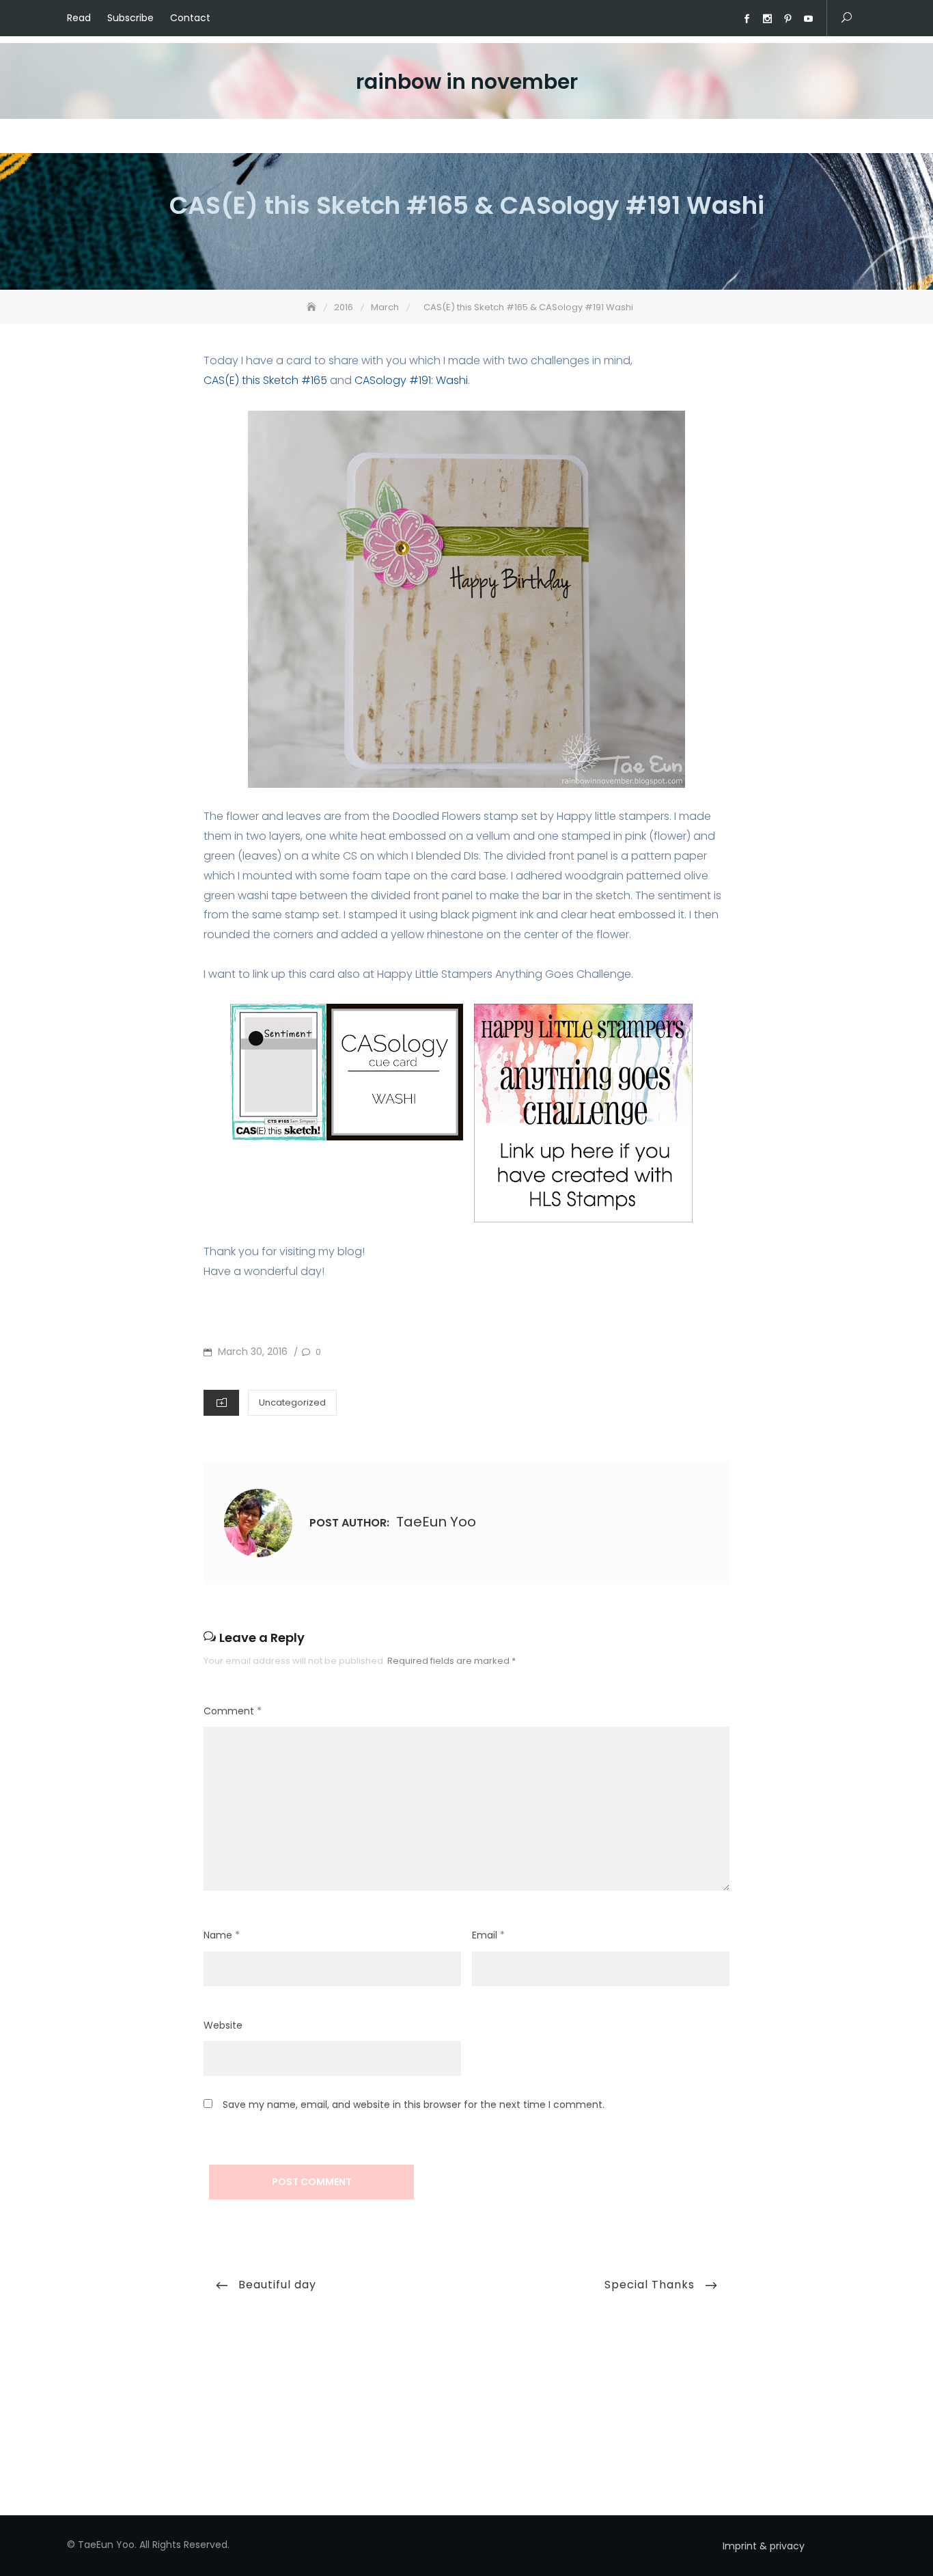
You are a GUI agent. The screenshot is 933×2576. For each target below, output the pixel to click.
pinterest (788, 19)
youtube (808, 19)
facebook (747, 19)
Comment (233, 1711)
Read (79, 18)
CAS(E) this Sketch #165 (265, 380)
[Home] (313, 307)
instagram (767, 19)
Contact (190, 18)
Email (488, 1935)
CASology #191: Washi (411, 380)
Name (222, 1935)
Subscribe (130, 18)
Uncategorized (292, 1402)
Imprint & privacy (764, 2546)
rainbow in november (467, 82)
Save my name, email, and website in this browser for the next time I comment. (414, 2105)
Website (223, 2025)
